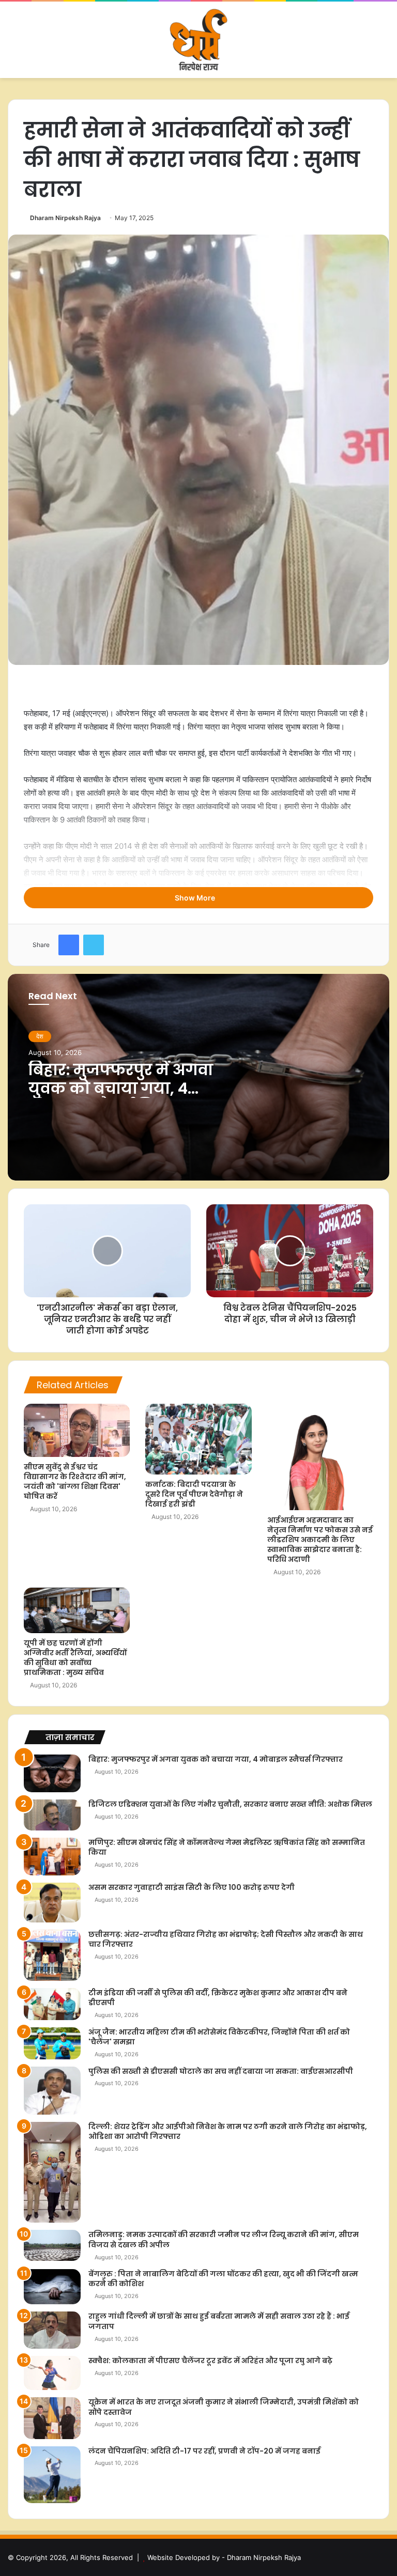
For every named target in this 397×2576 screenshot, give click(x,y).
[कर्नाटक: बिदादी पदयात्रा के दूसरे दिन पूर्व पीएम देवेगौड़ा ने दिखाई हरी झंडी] (198, 1439)
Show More (196, 898)
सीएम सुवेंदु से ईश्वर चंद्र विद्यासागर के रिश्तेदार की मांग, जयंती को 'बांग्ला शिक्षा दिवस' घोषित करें (75, 1481)
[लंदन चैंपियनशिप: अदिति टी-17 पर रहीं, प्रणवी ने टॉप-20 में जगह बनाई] (52, 2475)
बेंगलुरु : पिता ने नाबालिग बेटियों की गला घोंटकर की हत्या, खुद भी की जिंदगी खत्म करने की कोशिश (223, 2279)
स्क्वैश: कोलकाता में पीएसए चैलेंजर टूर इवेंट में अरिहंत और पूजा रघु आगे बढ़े (210, 2361)
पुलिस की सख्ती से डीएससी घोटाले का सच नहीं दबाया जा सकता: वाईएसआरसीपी (221, 2071)
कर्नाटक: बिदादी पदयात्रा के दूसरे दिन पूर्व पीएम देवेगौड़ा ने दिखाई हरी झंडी (194, 1494)
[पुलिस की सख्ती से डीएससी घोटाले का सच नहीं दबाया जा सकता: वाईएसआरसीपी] (52, 2091)
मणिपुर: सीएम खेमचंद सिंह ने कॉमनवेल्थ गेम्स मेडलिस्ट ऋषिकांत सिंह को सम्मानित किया (227, 1848)
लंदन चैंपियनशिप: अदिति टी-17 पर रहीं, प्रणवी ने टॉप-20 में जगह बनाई (204, 2451)
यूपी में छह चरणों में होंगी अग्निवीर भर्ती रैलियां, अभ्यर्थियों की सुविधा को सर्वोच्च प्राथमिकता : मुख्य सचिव (75, 1658)
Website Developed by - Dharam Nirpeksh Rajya (224, 2557)
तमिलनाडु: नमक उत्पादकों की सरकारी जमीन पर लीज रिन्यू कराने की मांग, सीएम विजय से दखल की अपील (224, 2240)
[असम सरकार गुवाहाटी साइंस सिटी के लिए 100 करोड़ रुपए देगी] (52, 1903)
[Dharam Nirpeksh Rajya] (198, 40)
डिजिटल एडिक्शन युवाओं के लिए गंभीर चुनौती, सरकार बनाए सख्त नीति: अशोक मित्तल (230, 1804)
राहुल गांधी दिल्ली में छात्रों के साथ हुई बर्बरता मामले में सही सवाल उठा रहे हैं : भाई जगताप (219, 2321)
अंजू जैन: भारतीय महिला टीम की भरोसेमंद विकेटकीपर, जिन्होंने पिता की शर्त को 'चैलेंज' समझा (219, 2037)
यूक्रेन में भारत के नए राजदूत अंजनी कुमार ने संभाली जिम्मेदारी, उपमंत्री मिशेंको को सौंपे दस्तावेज (224, 2407)
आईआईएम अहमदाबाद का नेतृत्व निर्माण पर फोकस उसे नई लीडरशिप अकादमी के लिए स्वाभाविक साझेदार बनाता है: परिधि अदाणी (320, 1540)
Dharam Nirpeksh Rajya (65, 218)
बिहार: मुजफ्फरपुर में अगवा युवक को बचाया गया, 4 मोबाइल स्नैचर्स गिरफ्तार (121, 1088)
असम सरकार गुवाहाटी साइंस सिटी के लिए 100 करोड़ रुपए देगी (192, 1887)
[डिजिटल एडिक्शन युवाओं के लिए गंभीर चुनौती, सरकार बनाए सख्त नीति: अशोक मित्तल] (52, 1815)
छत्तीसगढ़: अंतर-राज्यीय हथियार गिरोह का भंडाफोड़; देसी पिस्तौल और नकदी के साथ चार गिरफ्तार (226, 1939)
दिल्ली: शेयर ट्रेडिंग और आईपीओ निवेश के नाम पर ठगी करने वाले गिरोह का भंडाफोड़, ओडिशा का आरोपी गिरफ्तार (228, 2132)
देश (40, 1036)
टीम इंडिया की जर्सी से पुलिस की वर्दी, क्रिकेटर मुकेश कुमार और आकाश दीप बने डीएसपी (218, 1998)
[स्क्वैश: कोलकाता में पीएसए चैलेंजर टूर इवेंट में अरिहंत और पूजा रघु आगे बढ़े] (52, 2373)
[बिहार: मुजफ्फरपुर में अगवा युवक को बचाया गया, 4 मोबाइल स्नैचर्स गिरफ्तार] (52, 1773)
